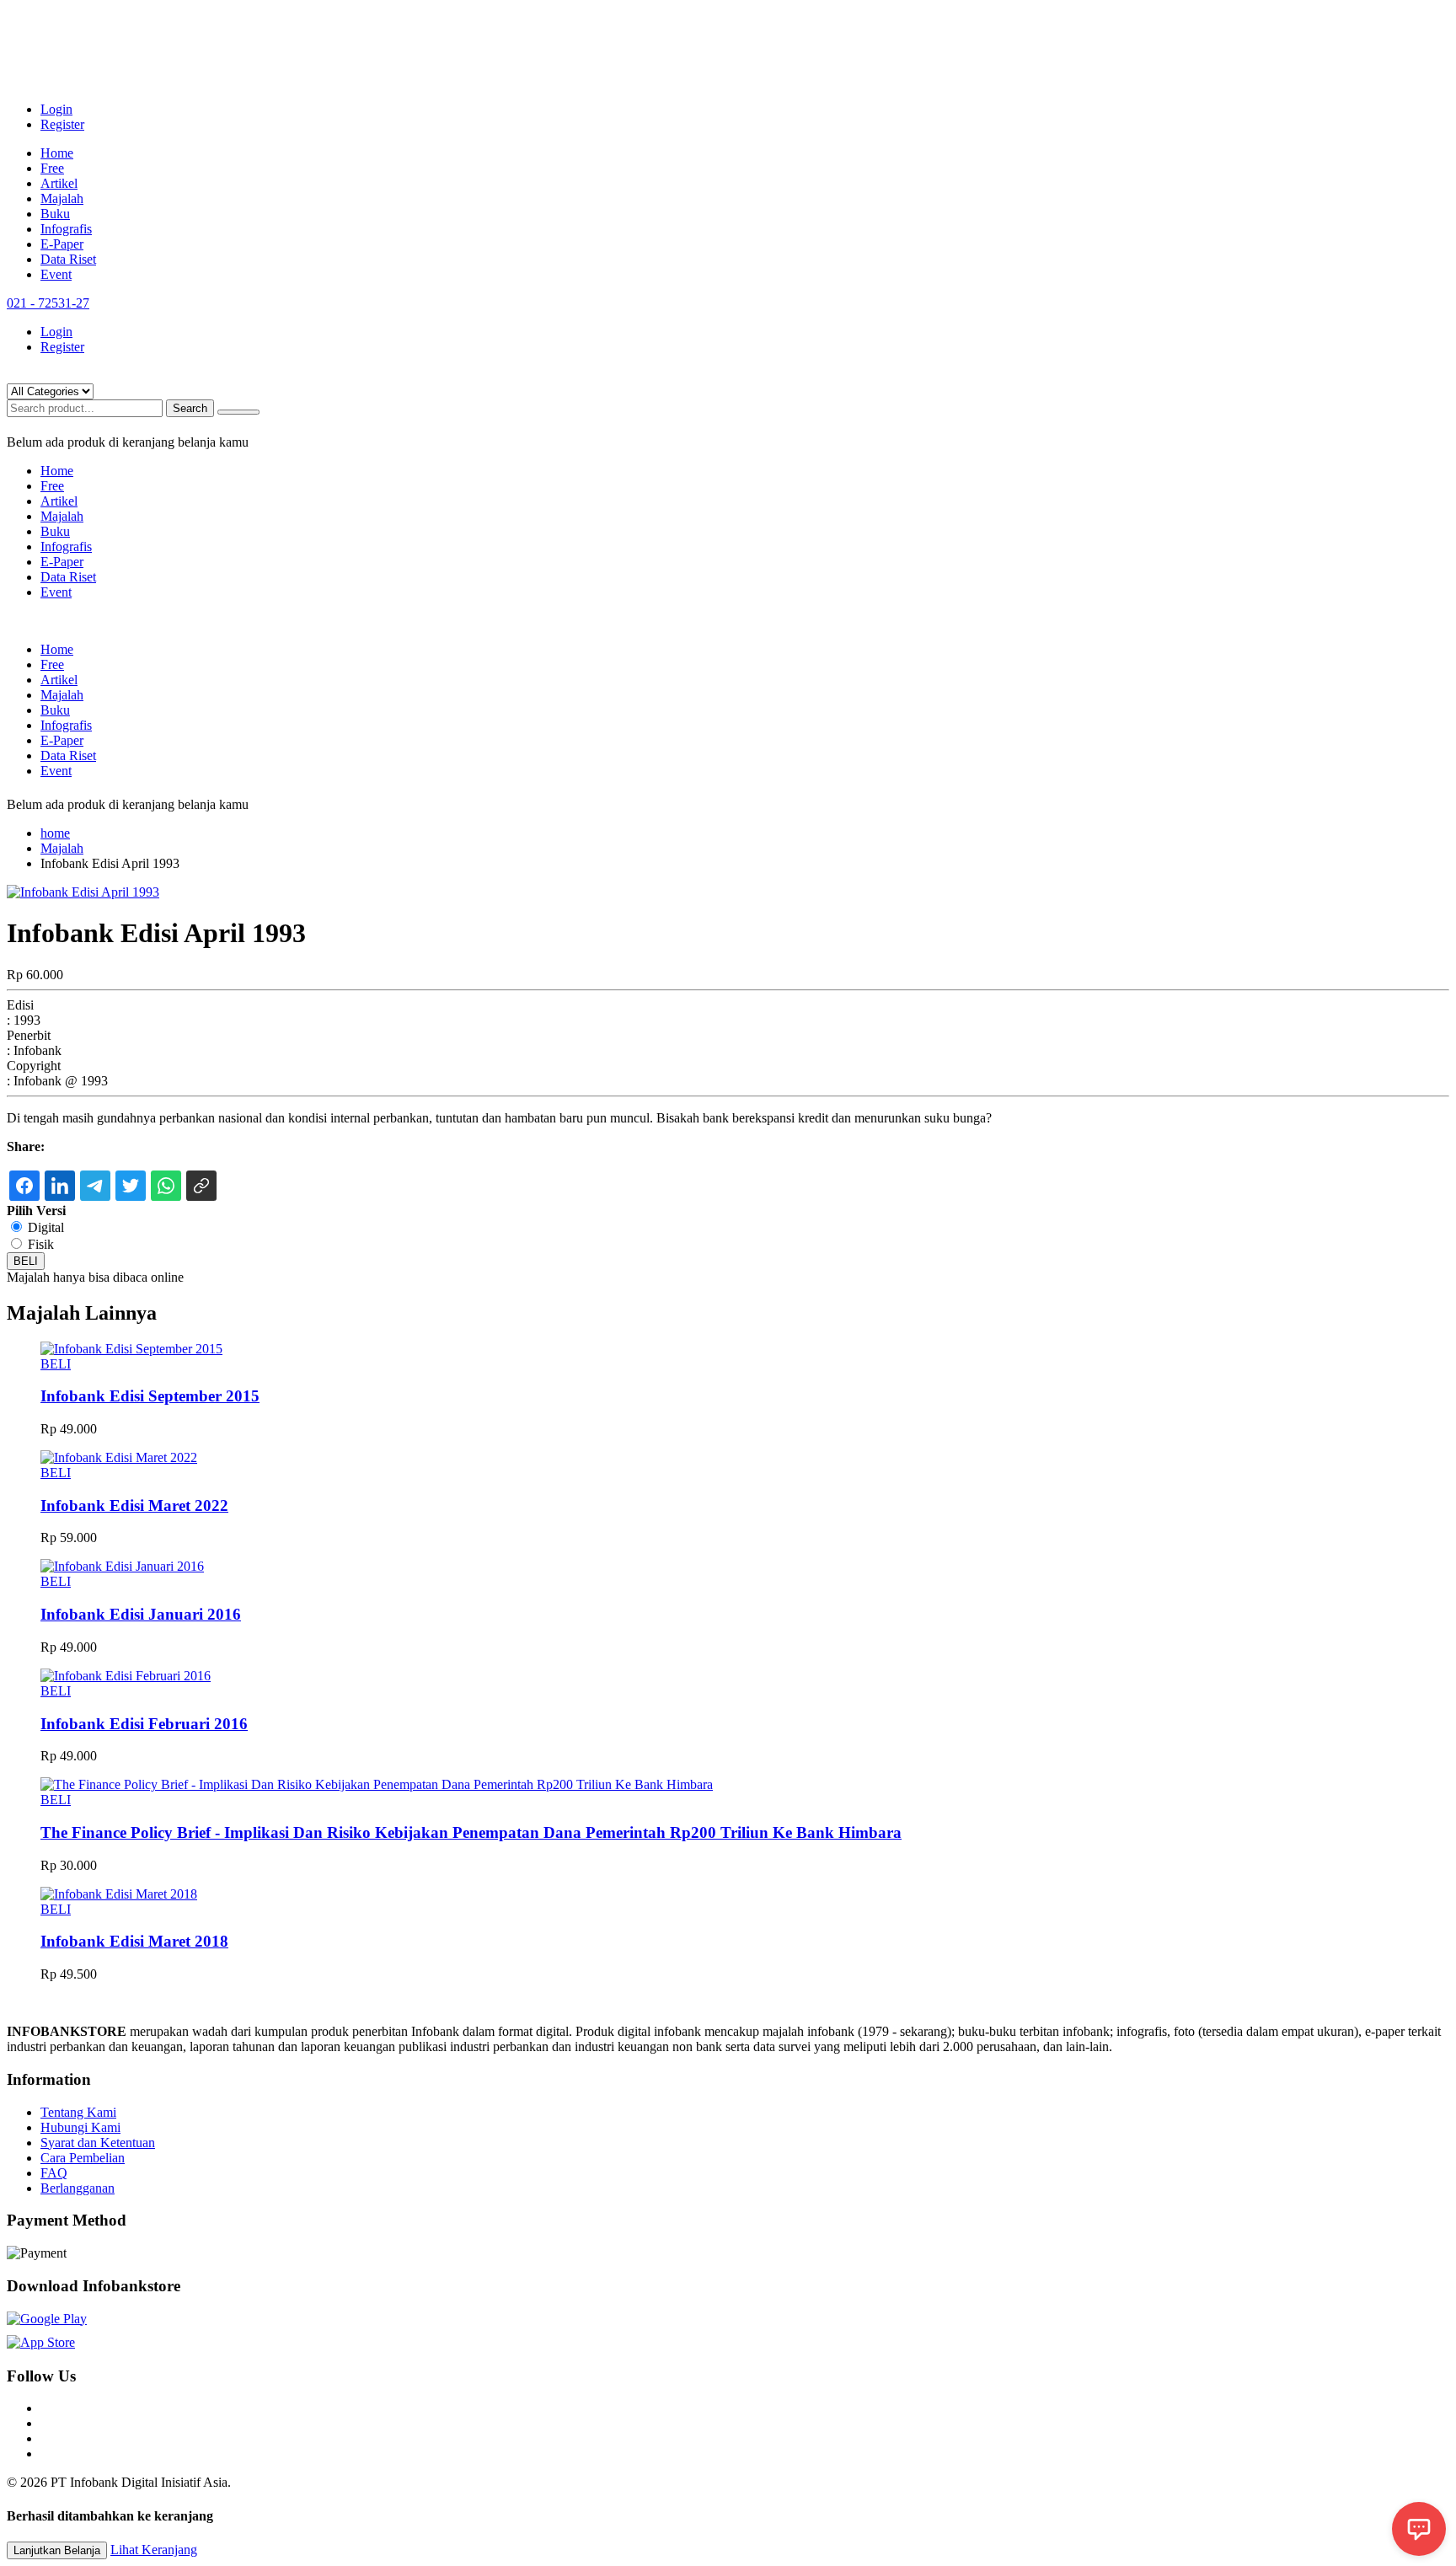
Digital (46, 1227)
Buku (55, 214)
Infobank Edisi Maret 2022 (134, 1505)
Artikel (59, 183)
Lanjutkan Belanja (57, 2550)
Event (56, 274)
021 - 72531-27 (48, 303)
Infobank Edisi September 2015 (150, 1396)
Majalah (62, 198)
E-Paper (62, 244)
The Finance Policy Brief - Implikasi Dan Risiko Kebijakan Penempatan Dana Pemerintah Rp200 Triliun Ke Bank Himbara (471, 1832)
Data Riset (68, 259)
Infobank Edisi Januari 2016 (141, 1614)
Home (57, 153)
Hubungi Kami (80, 2127)
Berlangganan (78, 2188)
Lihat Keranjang (154, 2550)
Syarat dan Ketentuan (98, 2143)
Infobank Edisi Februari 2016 (144, 1724)
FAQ (54, 2173)
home (55, 833)
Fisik (41, 1244)
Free (52, 168)
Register (62, 124)
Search (190, 408)
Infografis (66, 229)
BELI (26, 1261)
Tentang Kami (78, 2112)
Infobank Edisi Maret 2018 (134, 1941)
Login (56, 109)
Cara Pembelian (83, 2158)
